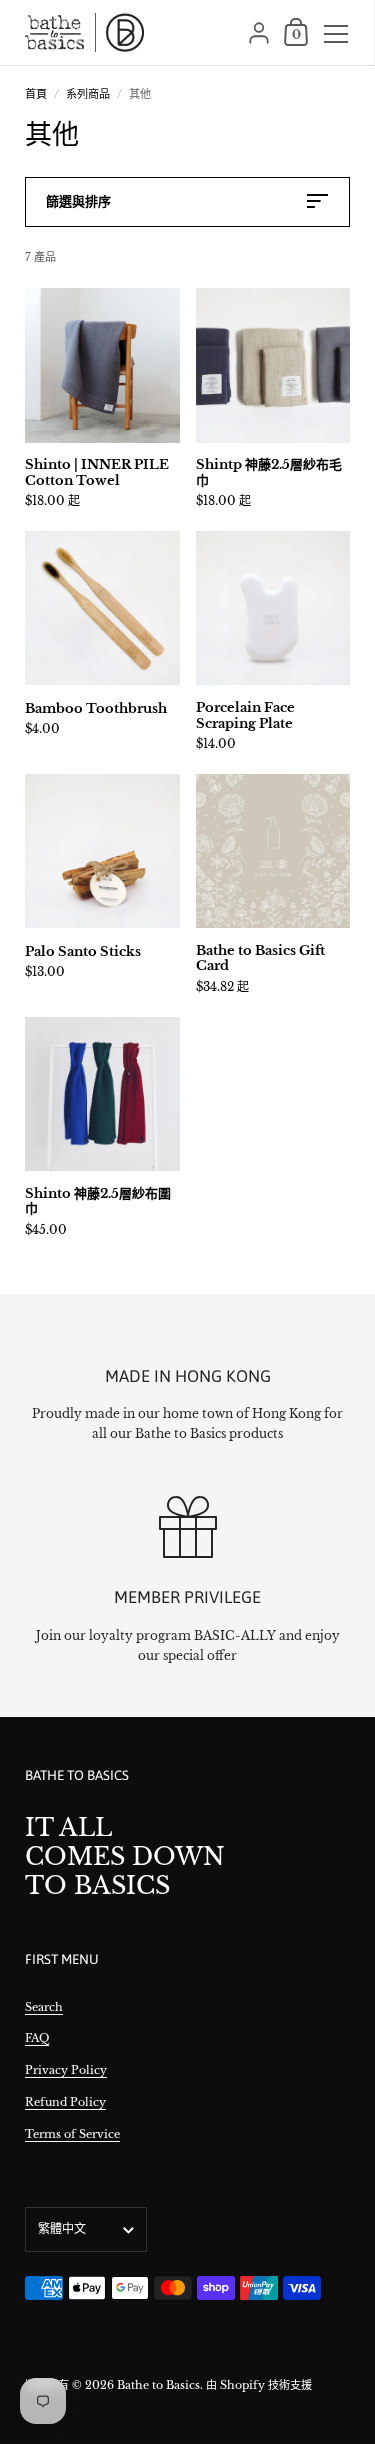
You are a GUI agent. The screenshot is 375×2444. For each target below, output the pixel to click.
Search (44, 2007)
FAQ (37, 2038)
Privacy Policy (66, 2070)
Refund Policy (65, 2102)
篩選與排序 (78, 201)
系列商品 (88, 94)
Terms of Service (72, 2134)
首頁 (36, 94)
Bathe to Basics (158, 2385)
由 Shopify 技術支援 (259, 2385)
